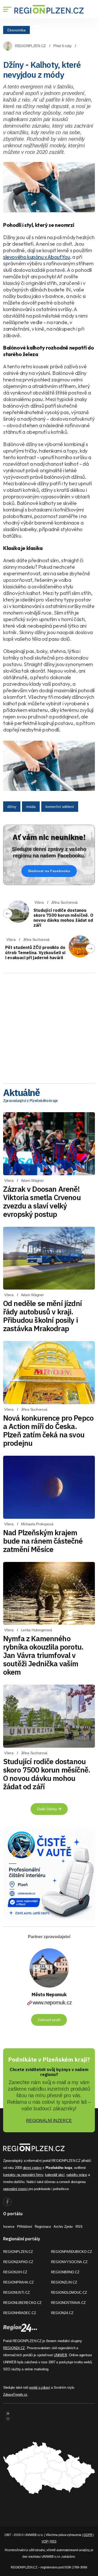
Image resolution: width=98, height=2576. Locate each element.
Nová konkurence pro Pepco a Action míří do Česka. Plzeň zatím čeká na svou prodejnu (48, 1430)
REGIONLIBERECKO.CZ (22, 2303)
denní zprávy (32, 2168)
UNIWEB (60, 2355)
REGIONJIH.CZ (15, 2272)
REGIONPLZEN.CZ (30, 46)
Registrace (43, 2227)
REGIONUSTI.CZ (16, 2293)
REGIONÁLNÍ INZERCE (49, 2121)
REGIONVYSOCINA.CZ (69, 2262)
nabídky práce (77, 2175)
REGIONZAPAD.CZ (18, 2262)
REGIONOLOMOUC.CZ (69, 2293)
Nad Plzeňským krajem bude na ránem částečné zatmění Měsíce (43, 1541)
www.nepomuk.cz (52, 2003)
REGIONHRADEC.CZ (20, 2313)
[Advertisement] (49, 1027)
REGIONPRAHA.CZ (18, 2282)
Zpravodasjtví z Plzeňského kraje (30, 1101)
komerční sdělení (60, 807)
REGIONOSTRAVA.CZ (68, 2303)
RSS (79, 2227)
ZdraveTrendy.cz (15, 2395)
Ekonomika (16, 30)
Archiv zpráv (63, 2227)
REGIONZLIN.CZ (64, 2282)
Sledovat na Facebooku (49, 871)
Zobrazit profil (49, 2020)
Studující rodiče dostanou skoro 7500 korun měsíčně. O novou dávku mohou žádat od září (63, 918)
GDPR (88, 2535)
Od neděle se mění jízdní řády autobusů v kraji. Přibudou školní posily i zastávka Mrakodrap (42, 1316)
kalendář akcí (55, 2175)
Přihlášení (25, 2227)
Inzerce (9, 2227)
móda (31, 807)
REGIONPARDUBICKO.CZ (71, 2252)
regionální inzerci (15, 2189)
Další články (48, 1809)
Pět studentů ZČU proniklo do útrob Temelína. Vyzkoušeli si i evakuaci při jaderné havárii (35, 952)
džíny (12, 807)
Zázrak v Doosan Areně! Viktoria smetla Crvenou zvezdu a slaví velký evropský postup (42, 1202)
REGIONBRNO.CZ (65, 2272)
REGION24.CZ (62, 2313)
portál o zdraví (40, 2387)
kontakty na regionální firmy (23, 2175)
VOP (45, 2541)
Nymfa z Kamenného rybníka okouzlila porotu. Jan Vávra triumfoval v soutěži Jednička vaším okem (43, 1655)
